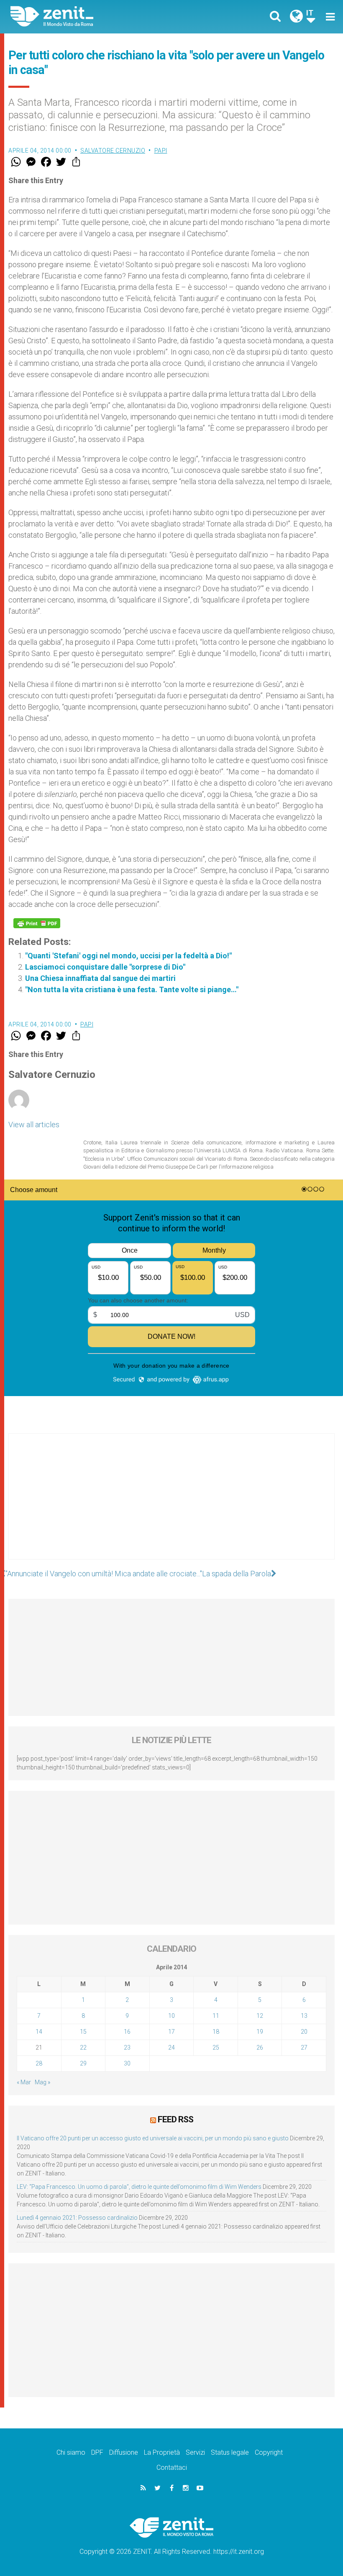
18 (216, 2032)
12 (260, 2016)
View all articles (34, 1125)
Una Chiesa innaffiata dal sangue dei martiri (100, 978)
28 (39, 2063)
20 (304, 2032)
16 (127, 2032)
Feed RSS (175, 2119)
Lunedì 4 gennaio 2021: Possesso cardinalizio (77, 2218)
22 (83, 2048)
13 (304, 2016)
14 (39, 2032)
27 (304, 2048)
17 (171, 2032)
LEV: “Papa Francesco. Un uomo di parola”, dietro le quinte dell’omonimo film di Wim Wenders (139, 2187)
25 (216, 2048)
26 (260, 2048)
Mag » (42, 2082)
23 (127, 2048)
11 (216, 2016)
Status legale (230, 2452)
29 (83, 2063)
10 (171, 2016)
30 (127, 2063)
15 (83, 2032)
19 (260, 2032)
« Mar (24, 2082)
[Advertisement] (171, 1505)
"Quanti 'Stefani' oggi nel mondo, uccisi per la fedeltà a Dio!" (128, 956)
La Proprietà (162, 2452)
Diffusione (124, 2452)
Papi (161, 151)
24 (171, 2048)
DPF (97, 2452)
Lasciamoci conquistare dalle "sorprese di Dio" (105, 967)
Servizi (195, 2452)
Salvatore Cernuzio (113, 151)
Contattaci (172, 2467)
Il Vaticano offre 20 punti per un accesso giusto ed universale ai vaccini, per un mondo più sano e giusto (153, 2138)
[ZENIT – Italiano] (96, 17)
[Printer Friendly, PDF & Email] (37, 923)
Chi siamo (71, 2452)
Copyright (269, 2452)
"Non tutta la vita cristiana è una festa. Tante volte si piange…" (132, 989)
